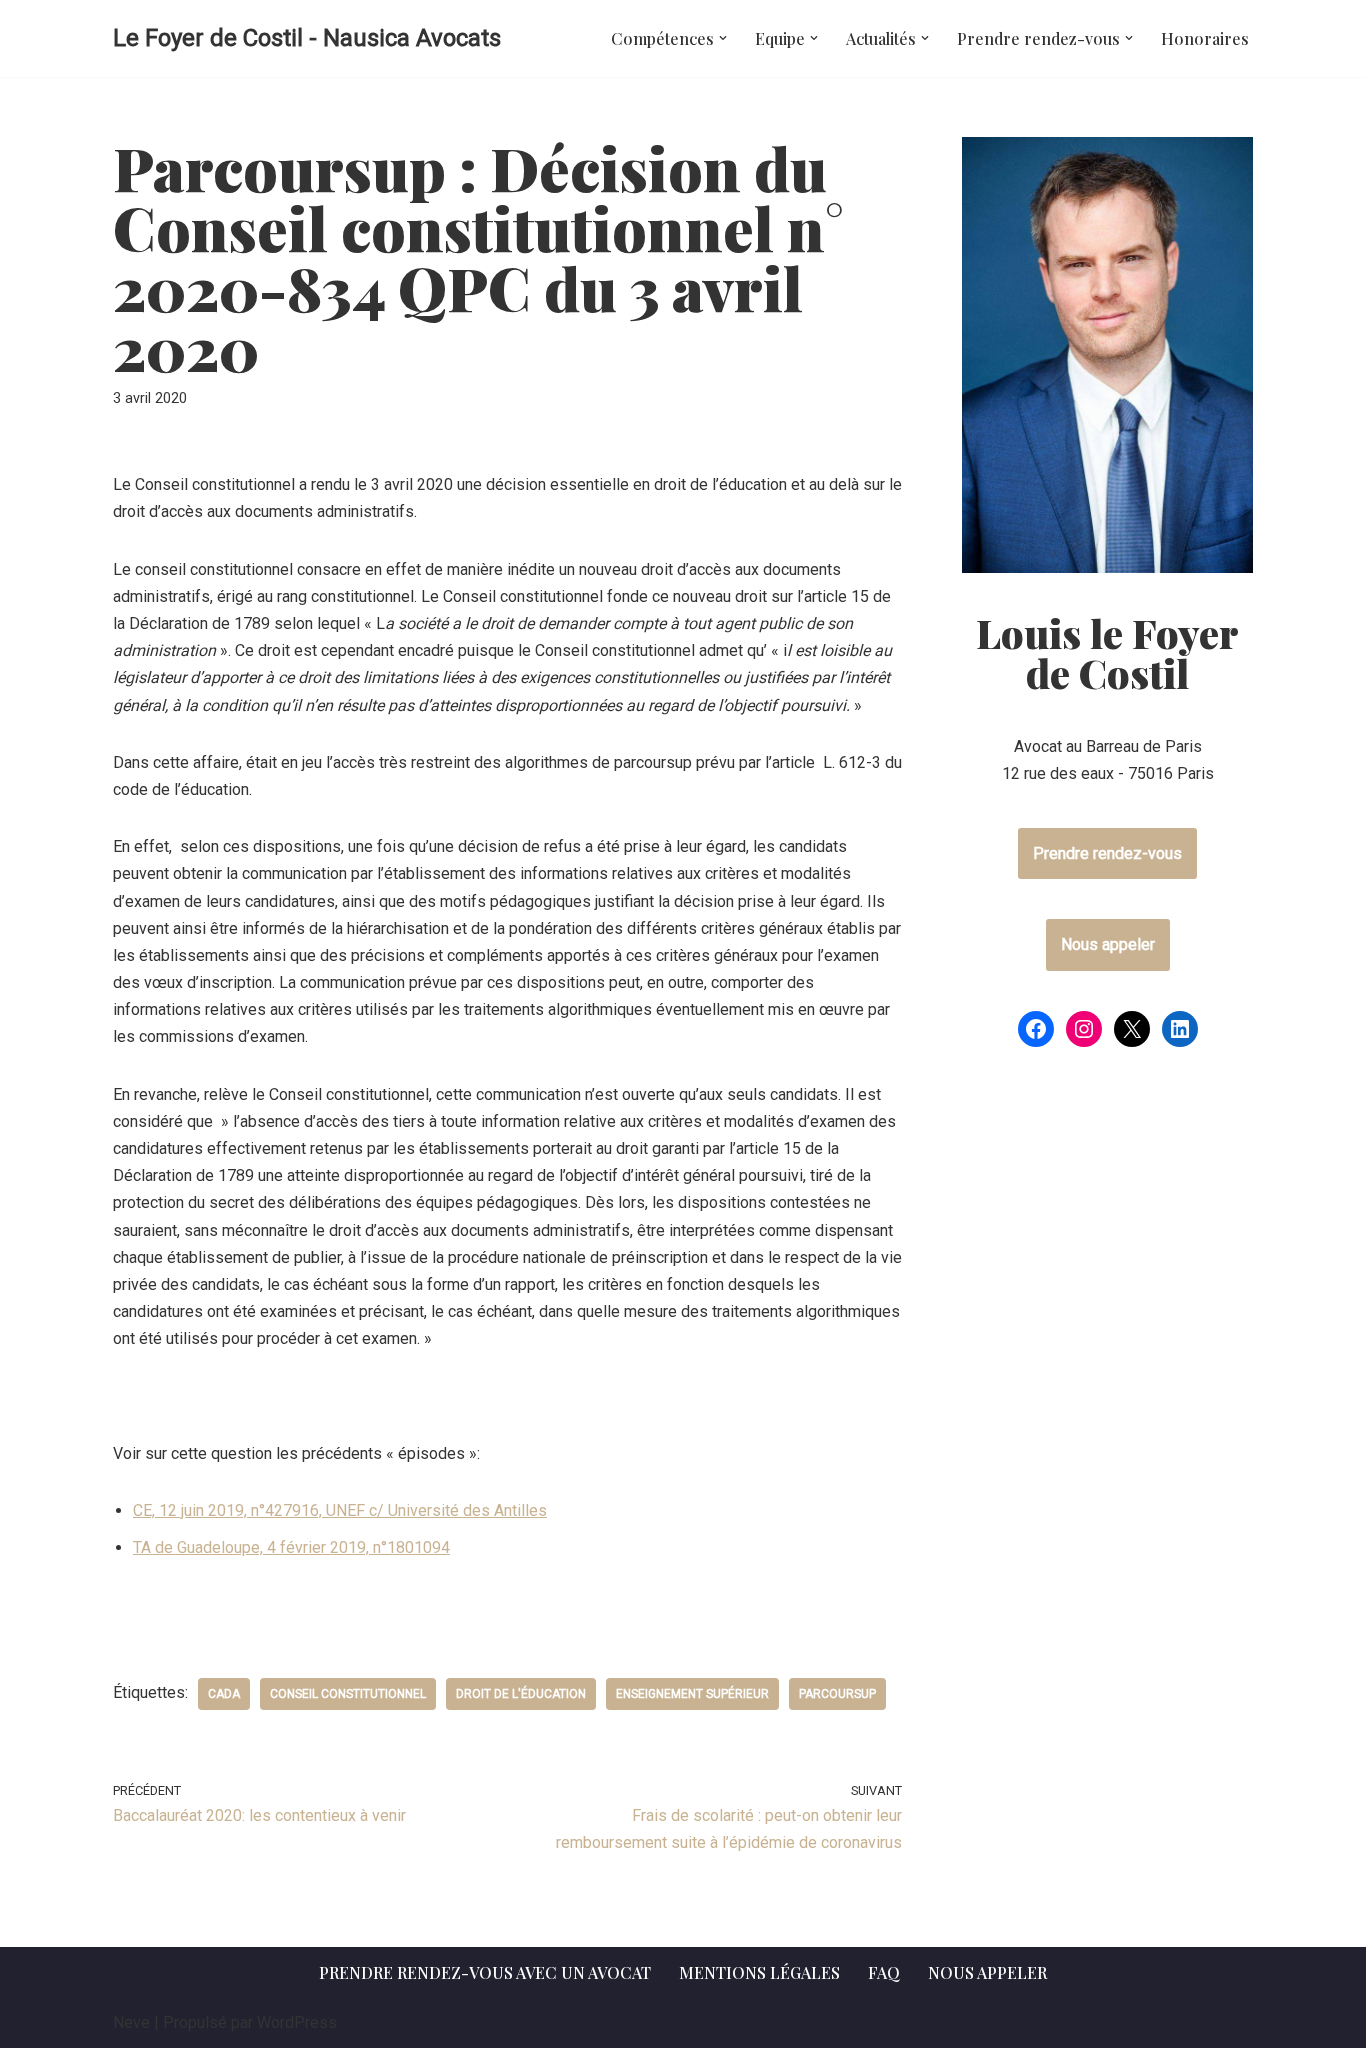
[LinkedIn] (1180, 1029)
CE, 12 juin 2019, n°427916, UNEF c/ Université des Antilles (340, 1510)
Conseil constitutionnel (348, 1694)
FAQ (884, 1972)
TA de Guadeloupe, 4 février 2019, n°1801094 (291, 1547)
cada (224, 1694)
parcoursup (837, 1694)
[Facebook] (1036, 1029)
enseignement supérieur (692, 1694)
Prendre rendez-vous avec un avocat (485, 1972)
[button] (723, 38)
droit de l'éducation (521, 1694)
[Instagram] (1084, 1029)
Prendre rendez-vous (1107, 853)
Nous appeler (1108, 944)
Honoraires (1205, 38)
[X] (1132, 1029)
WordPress (297, 2022)
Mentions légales (759, 1972)
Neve (131, 2022)
